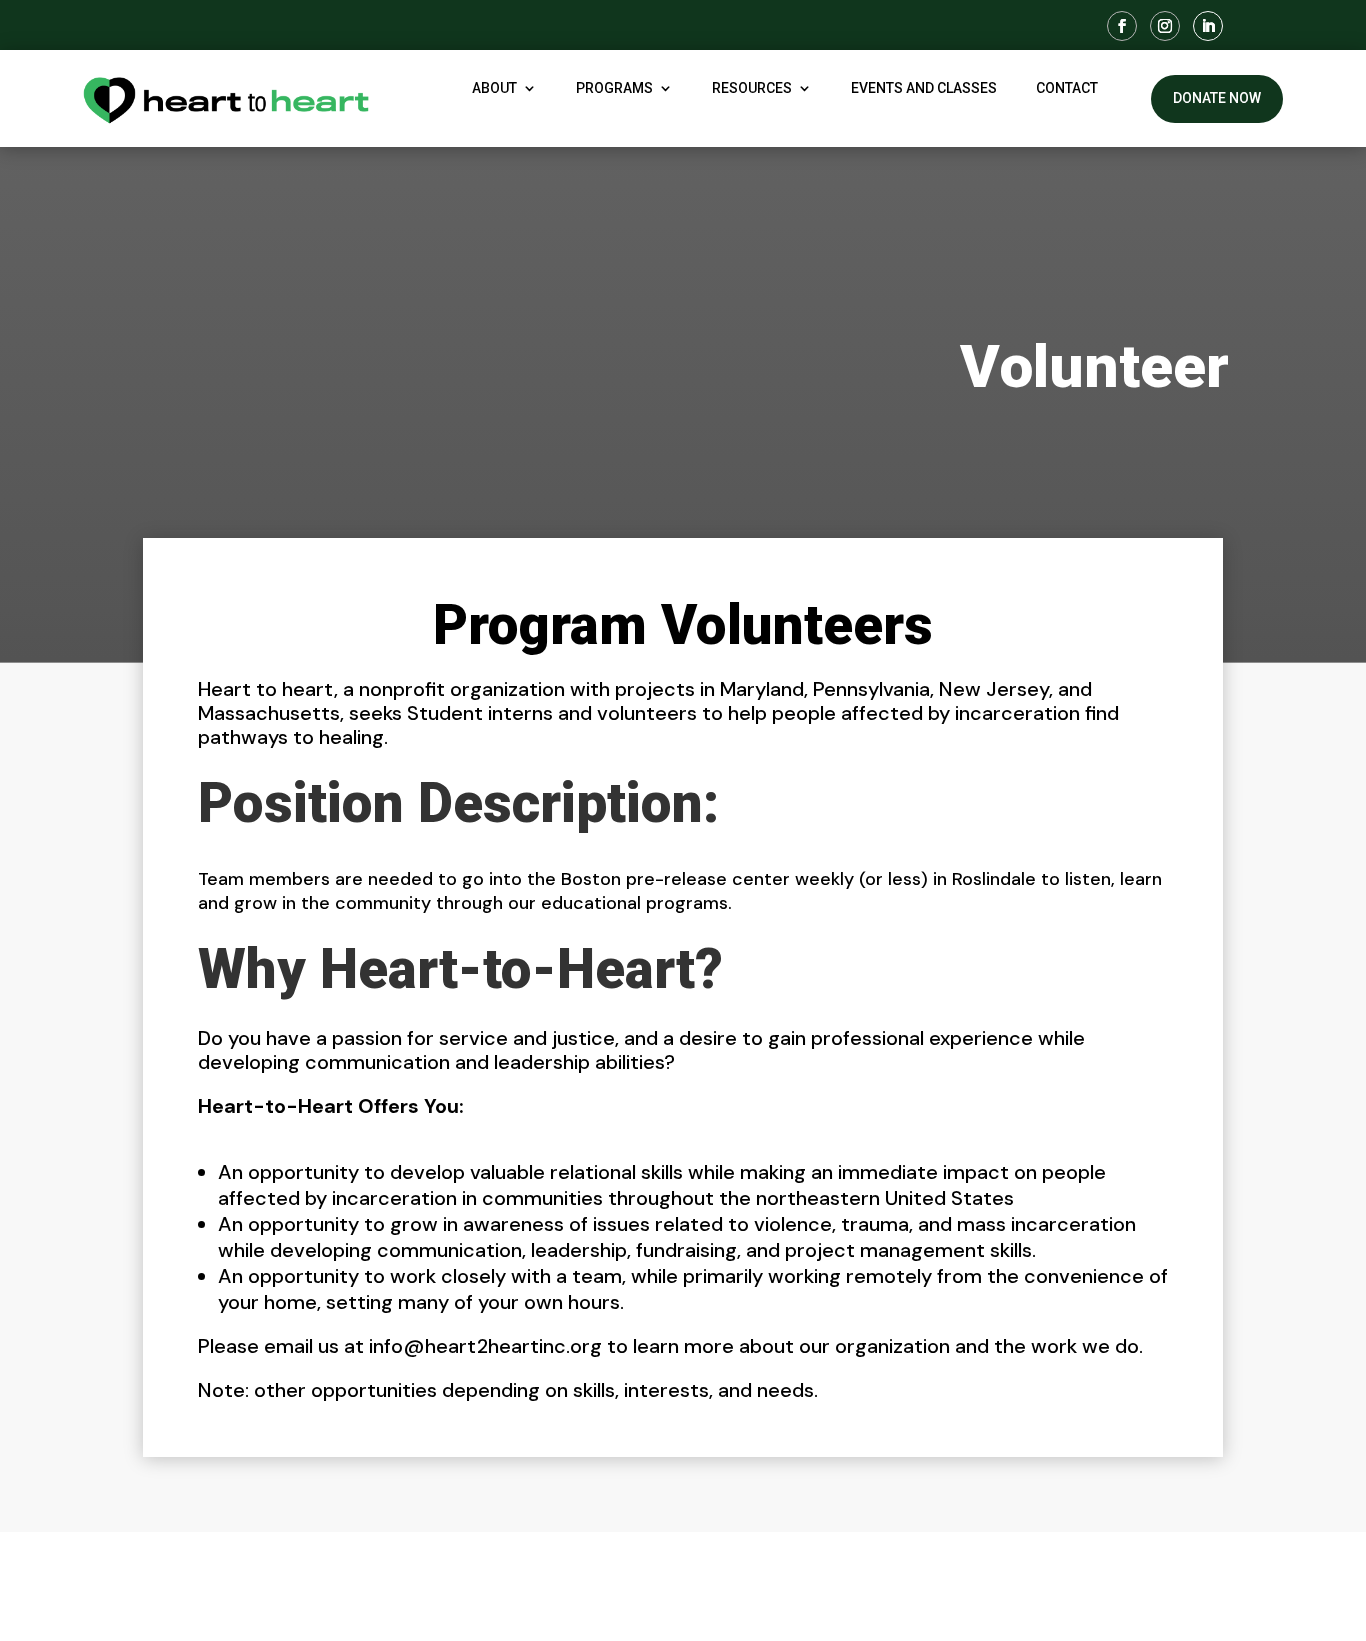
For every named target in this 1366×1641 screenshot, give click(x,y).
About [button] (494, 88)
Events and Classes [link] (924, 88)
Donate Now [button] (1217, 98)
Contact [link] (1067, 88)
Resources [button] (752, 88)
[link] (1122, 26)
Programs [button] (614, 88)
